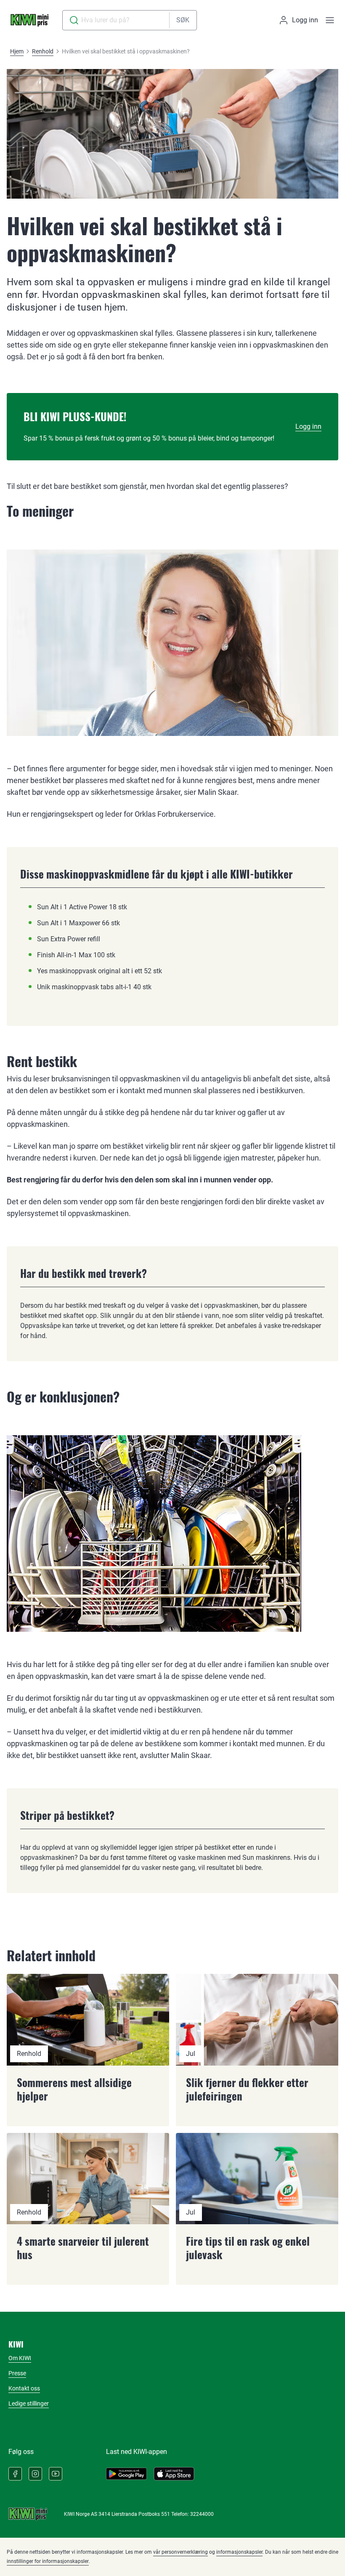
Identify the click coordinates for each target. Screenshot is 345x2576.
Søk (183, 20)
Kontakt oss (24, 2388)
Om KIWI (20, 2358)
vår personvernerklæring (180, 2552)
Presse (17, 2373)
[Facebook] (15, 2474)
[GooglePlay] (126, 2474)
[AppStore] (174, 2474)
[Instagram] (35, 2474)
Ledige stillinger (29, 2403)
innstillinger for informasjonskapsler (48, 2561)
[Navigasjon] (330, 20)
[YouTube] (56, 2474)
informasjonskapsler (239, 2552)
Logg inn (308, 426)
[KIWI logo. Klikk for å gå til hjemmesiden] (29, 20)
